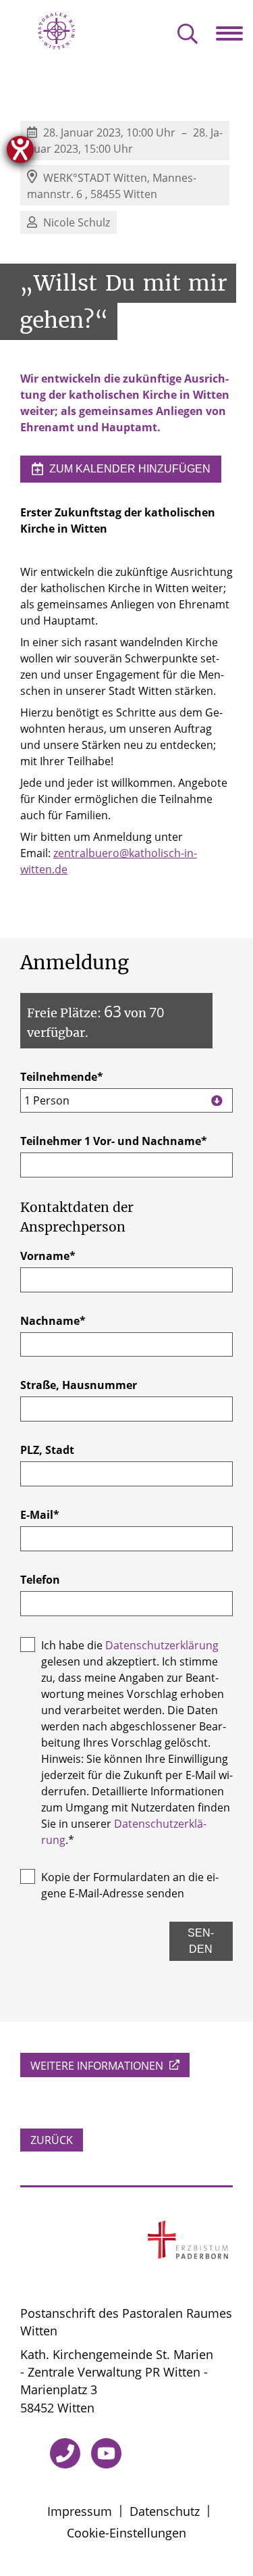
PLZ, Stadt (47, 1450)
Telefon (40, 1580)
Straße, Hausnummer (79, 1385)
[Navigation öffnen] (234, 33)
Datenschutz (165, 2511)
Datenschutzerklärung (162, 1645)
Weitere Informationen (98, 2066)
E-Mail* (40, 1515)
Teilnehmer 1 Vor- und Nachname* (114, 1141)
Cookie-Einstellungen (126, 2533)
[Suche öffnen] (188, 35)
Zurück (52, 2140)
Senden (201, 1941)
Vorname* (48, 1256)
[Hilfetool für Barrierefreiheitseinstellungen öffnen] (20, 149)
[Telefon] (65, 2453)
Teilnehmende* (62, 1089)
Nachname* (53, 1321)
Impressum (80, 2511)
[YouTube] (106, 2453)
